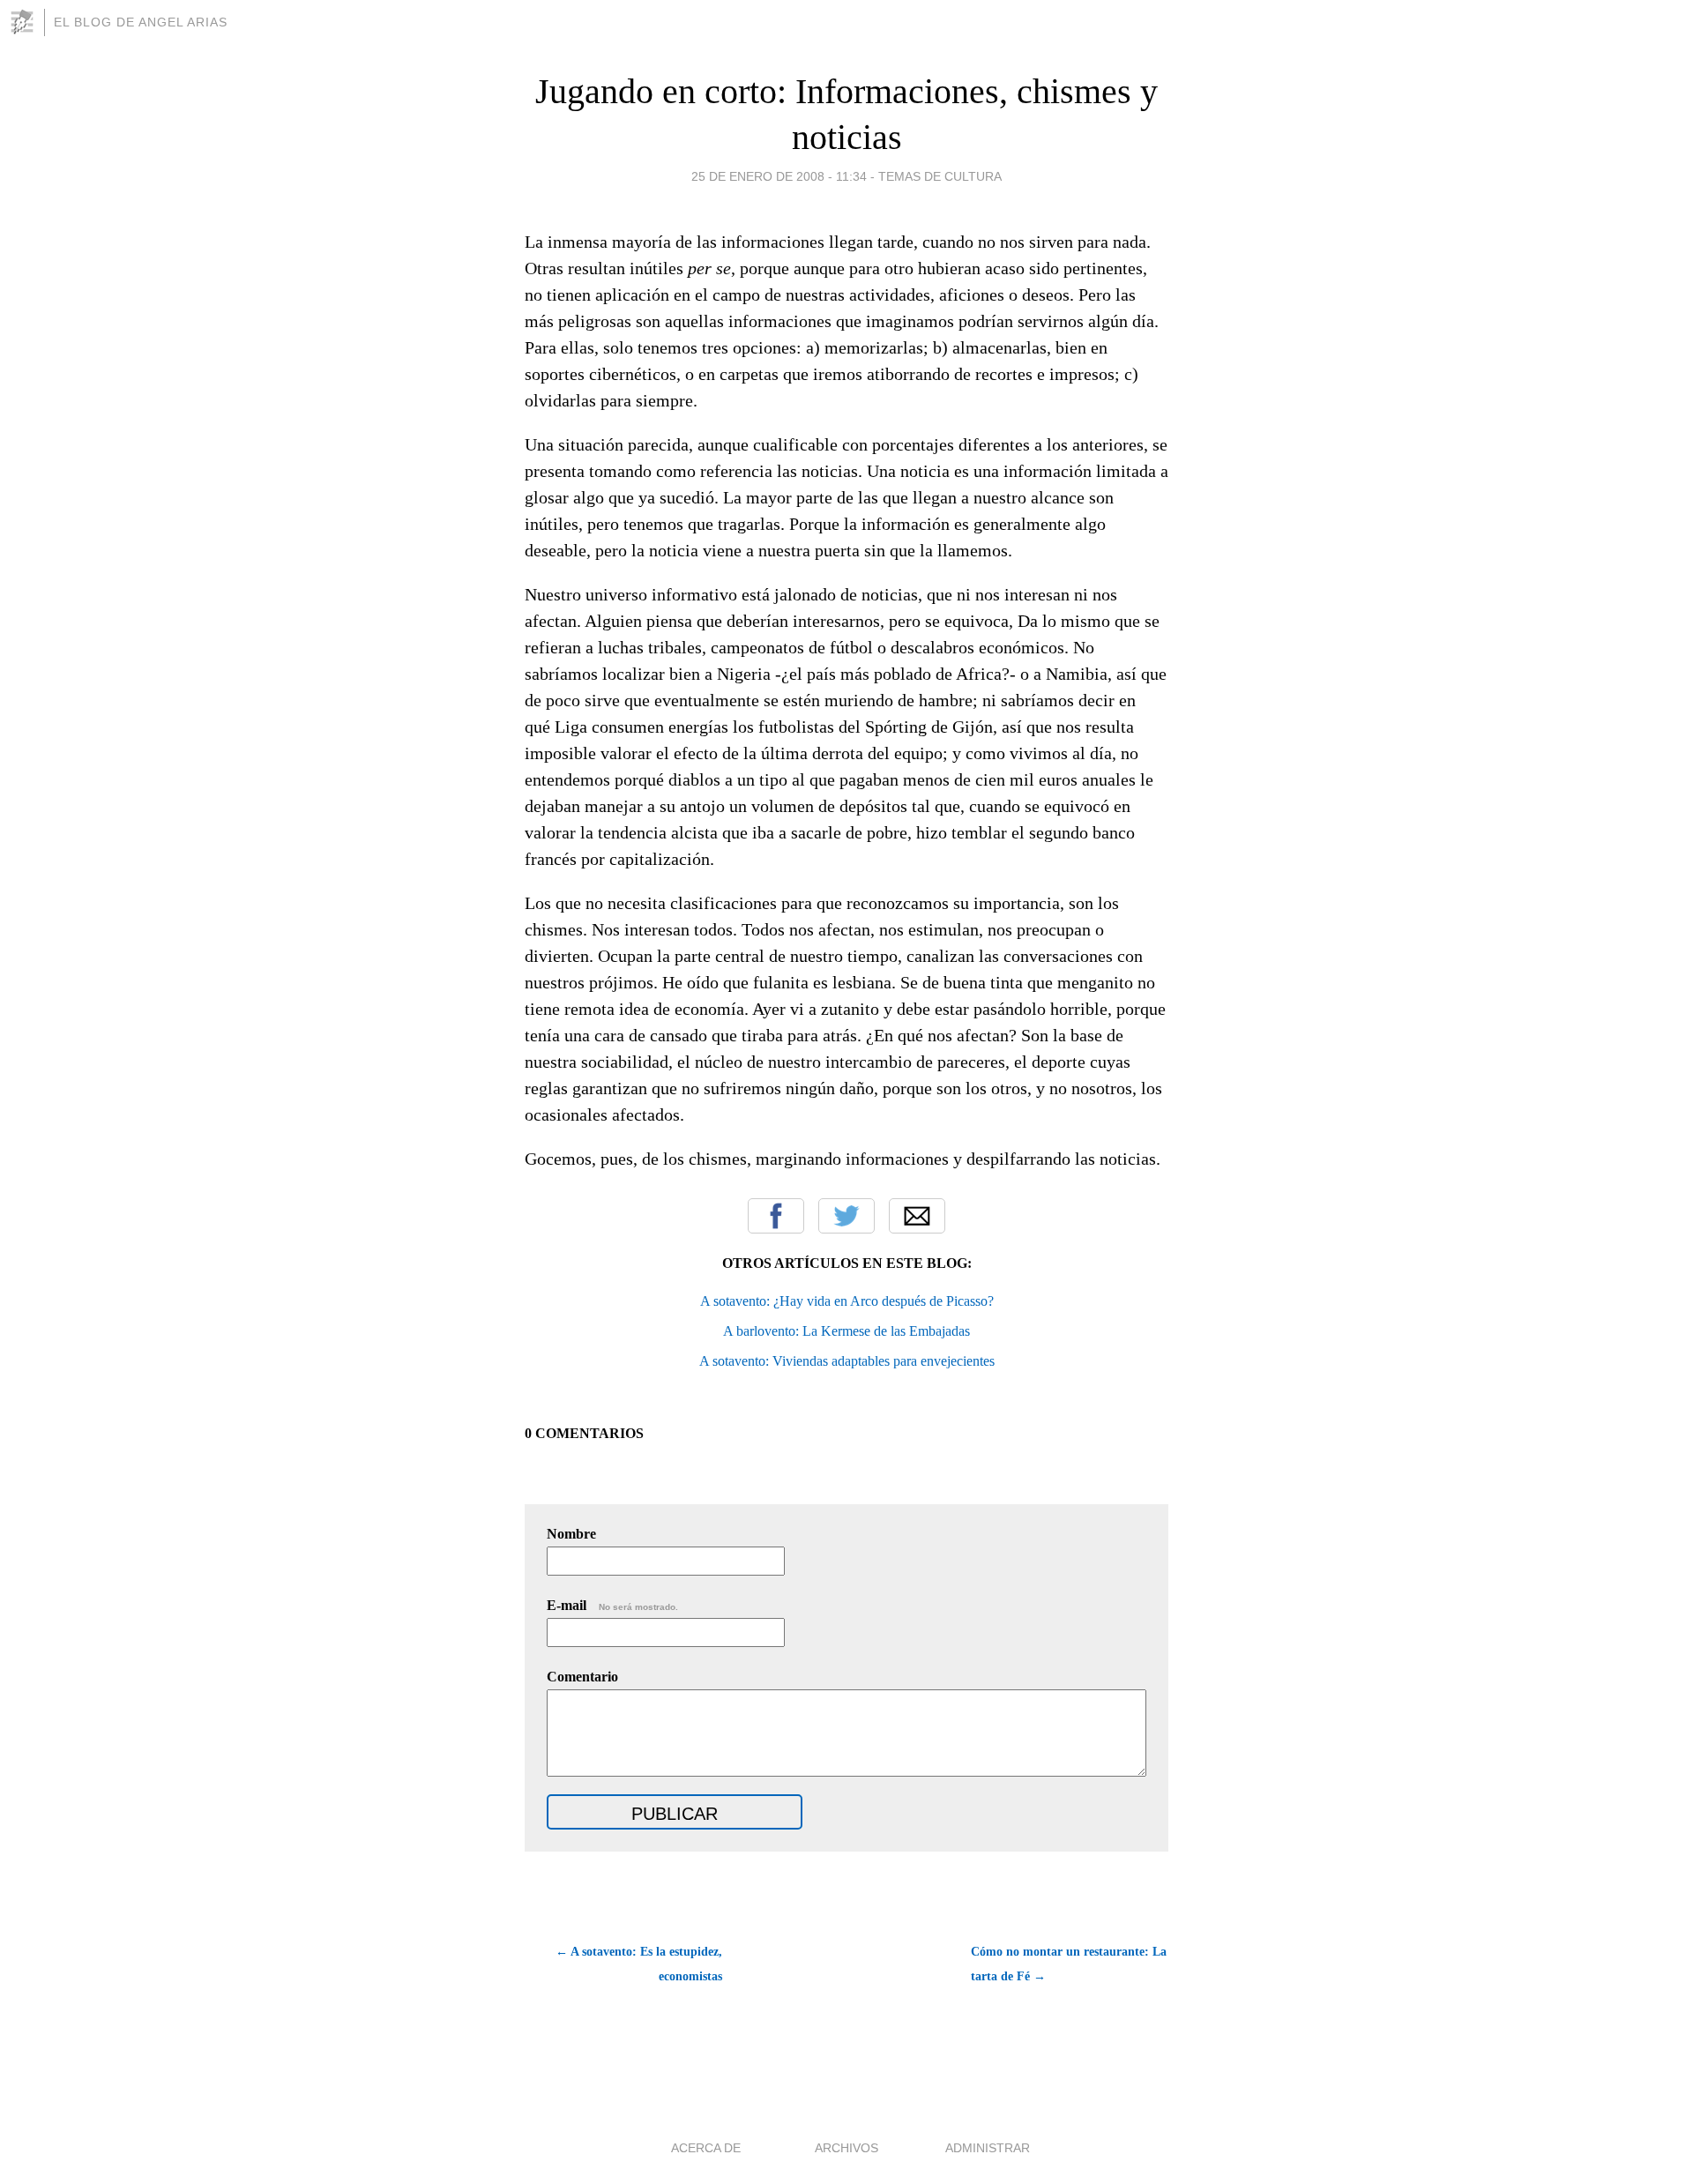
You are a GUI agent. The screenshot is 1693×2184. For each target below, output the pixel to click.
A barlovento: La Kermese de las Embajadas (846, 1331)
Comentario (582, 1677)
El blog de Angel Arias (141, 22)
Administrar (988, 2148)
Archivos (846, 2148)
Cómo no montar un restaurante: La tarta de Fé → (1069, 1964)
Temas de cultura (940, 176)
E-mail (612, 1605)
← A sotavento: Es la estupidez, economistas (639, 1964)
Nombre (571, 1534)
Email (917, 1216)
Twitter (846, 1216)
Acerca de (706, 2148)
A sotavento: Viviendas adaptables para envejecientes (847, 1361)
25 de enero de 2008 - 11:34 (779, 176)
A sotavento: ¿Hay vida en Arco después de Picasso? (847, 1301)
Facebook (776, 1216)
